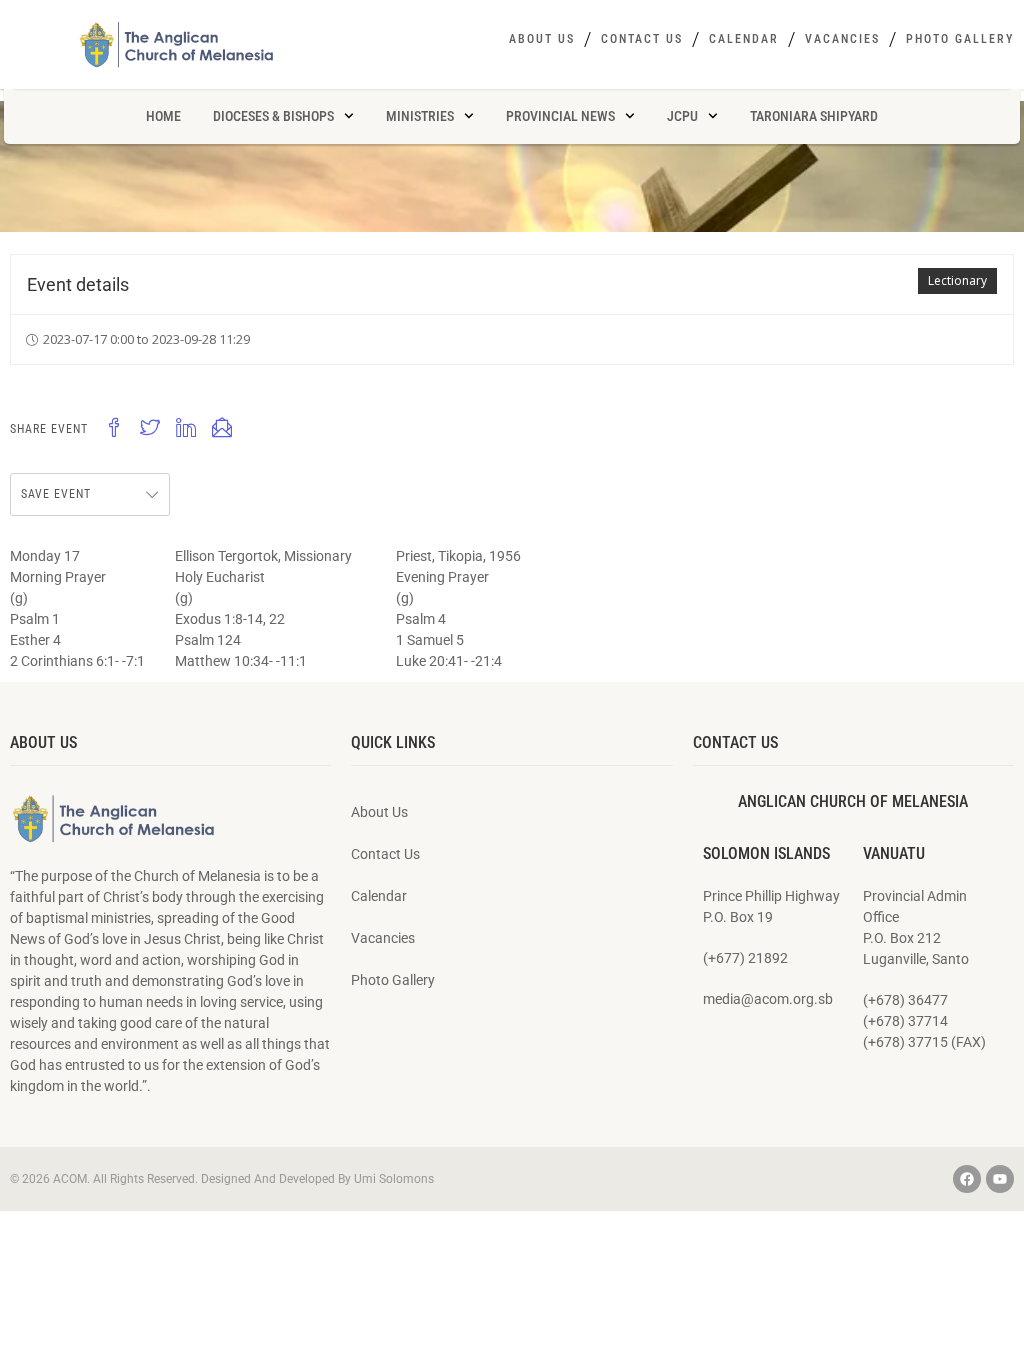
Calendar (744, 39)
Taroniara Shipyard (814, 116)
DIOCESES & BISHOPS (273, 116)
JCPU (682, 116)
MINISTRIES (420, 116)
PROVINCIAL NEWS (560, 116)
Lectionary (957, 280)
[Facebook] (967, 1179)
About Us (542, 39)
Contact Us (642, 39)
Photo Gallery (960, 39)
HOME (163, 116)
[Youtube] (1000, 1179)
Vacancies (842, 39)
